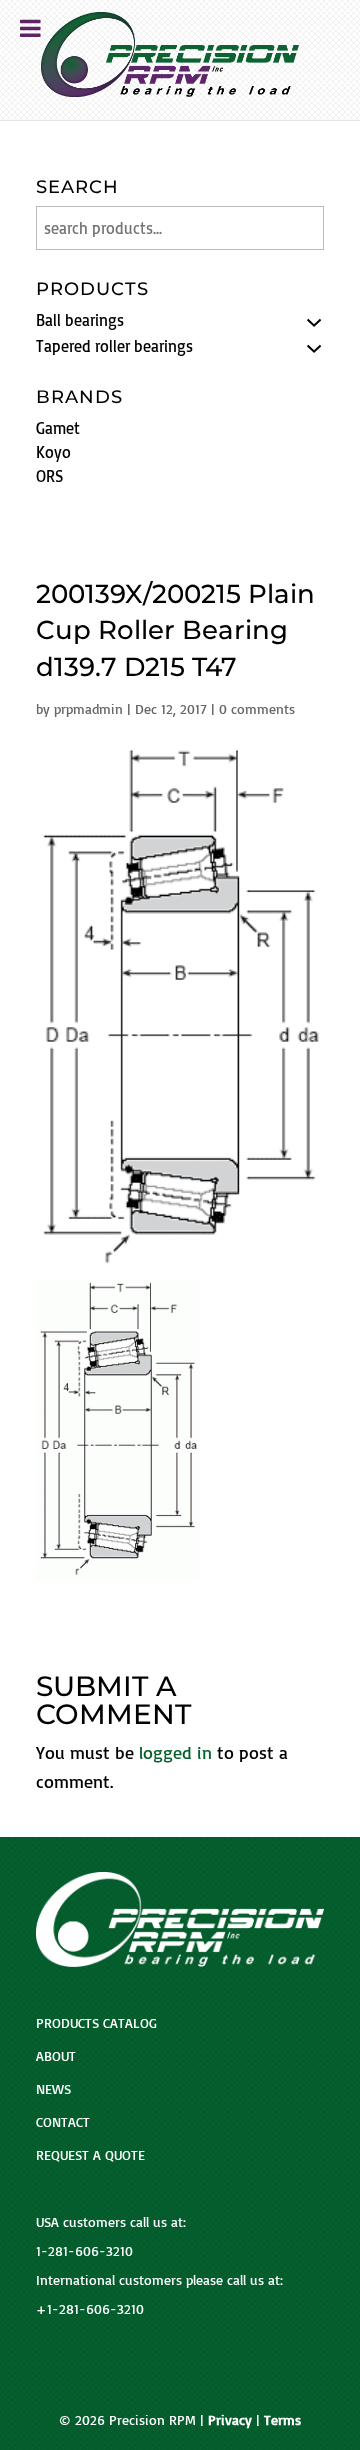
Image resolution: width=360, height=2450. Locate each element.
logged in (175, 1752)
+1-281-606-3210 (90, 2308)
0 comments (257, 708)
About (56, 2055)
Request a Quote (90, 2154)
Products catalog (96, 2022)
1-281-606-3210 (84, 2250)
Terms (282, 2419)
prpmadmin (88, 708)
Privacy (230, 2419)
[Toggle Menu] (30, 28)
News (53, 2088)
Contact (63, 2121)
